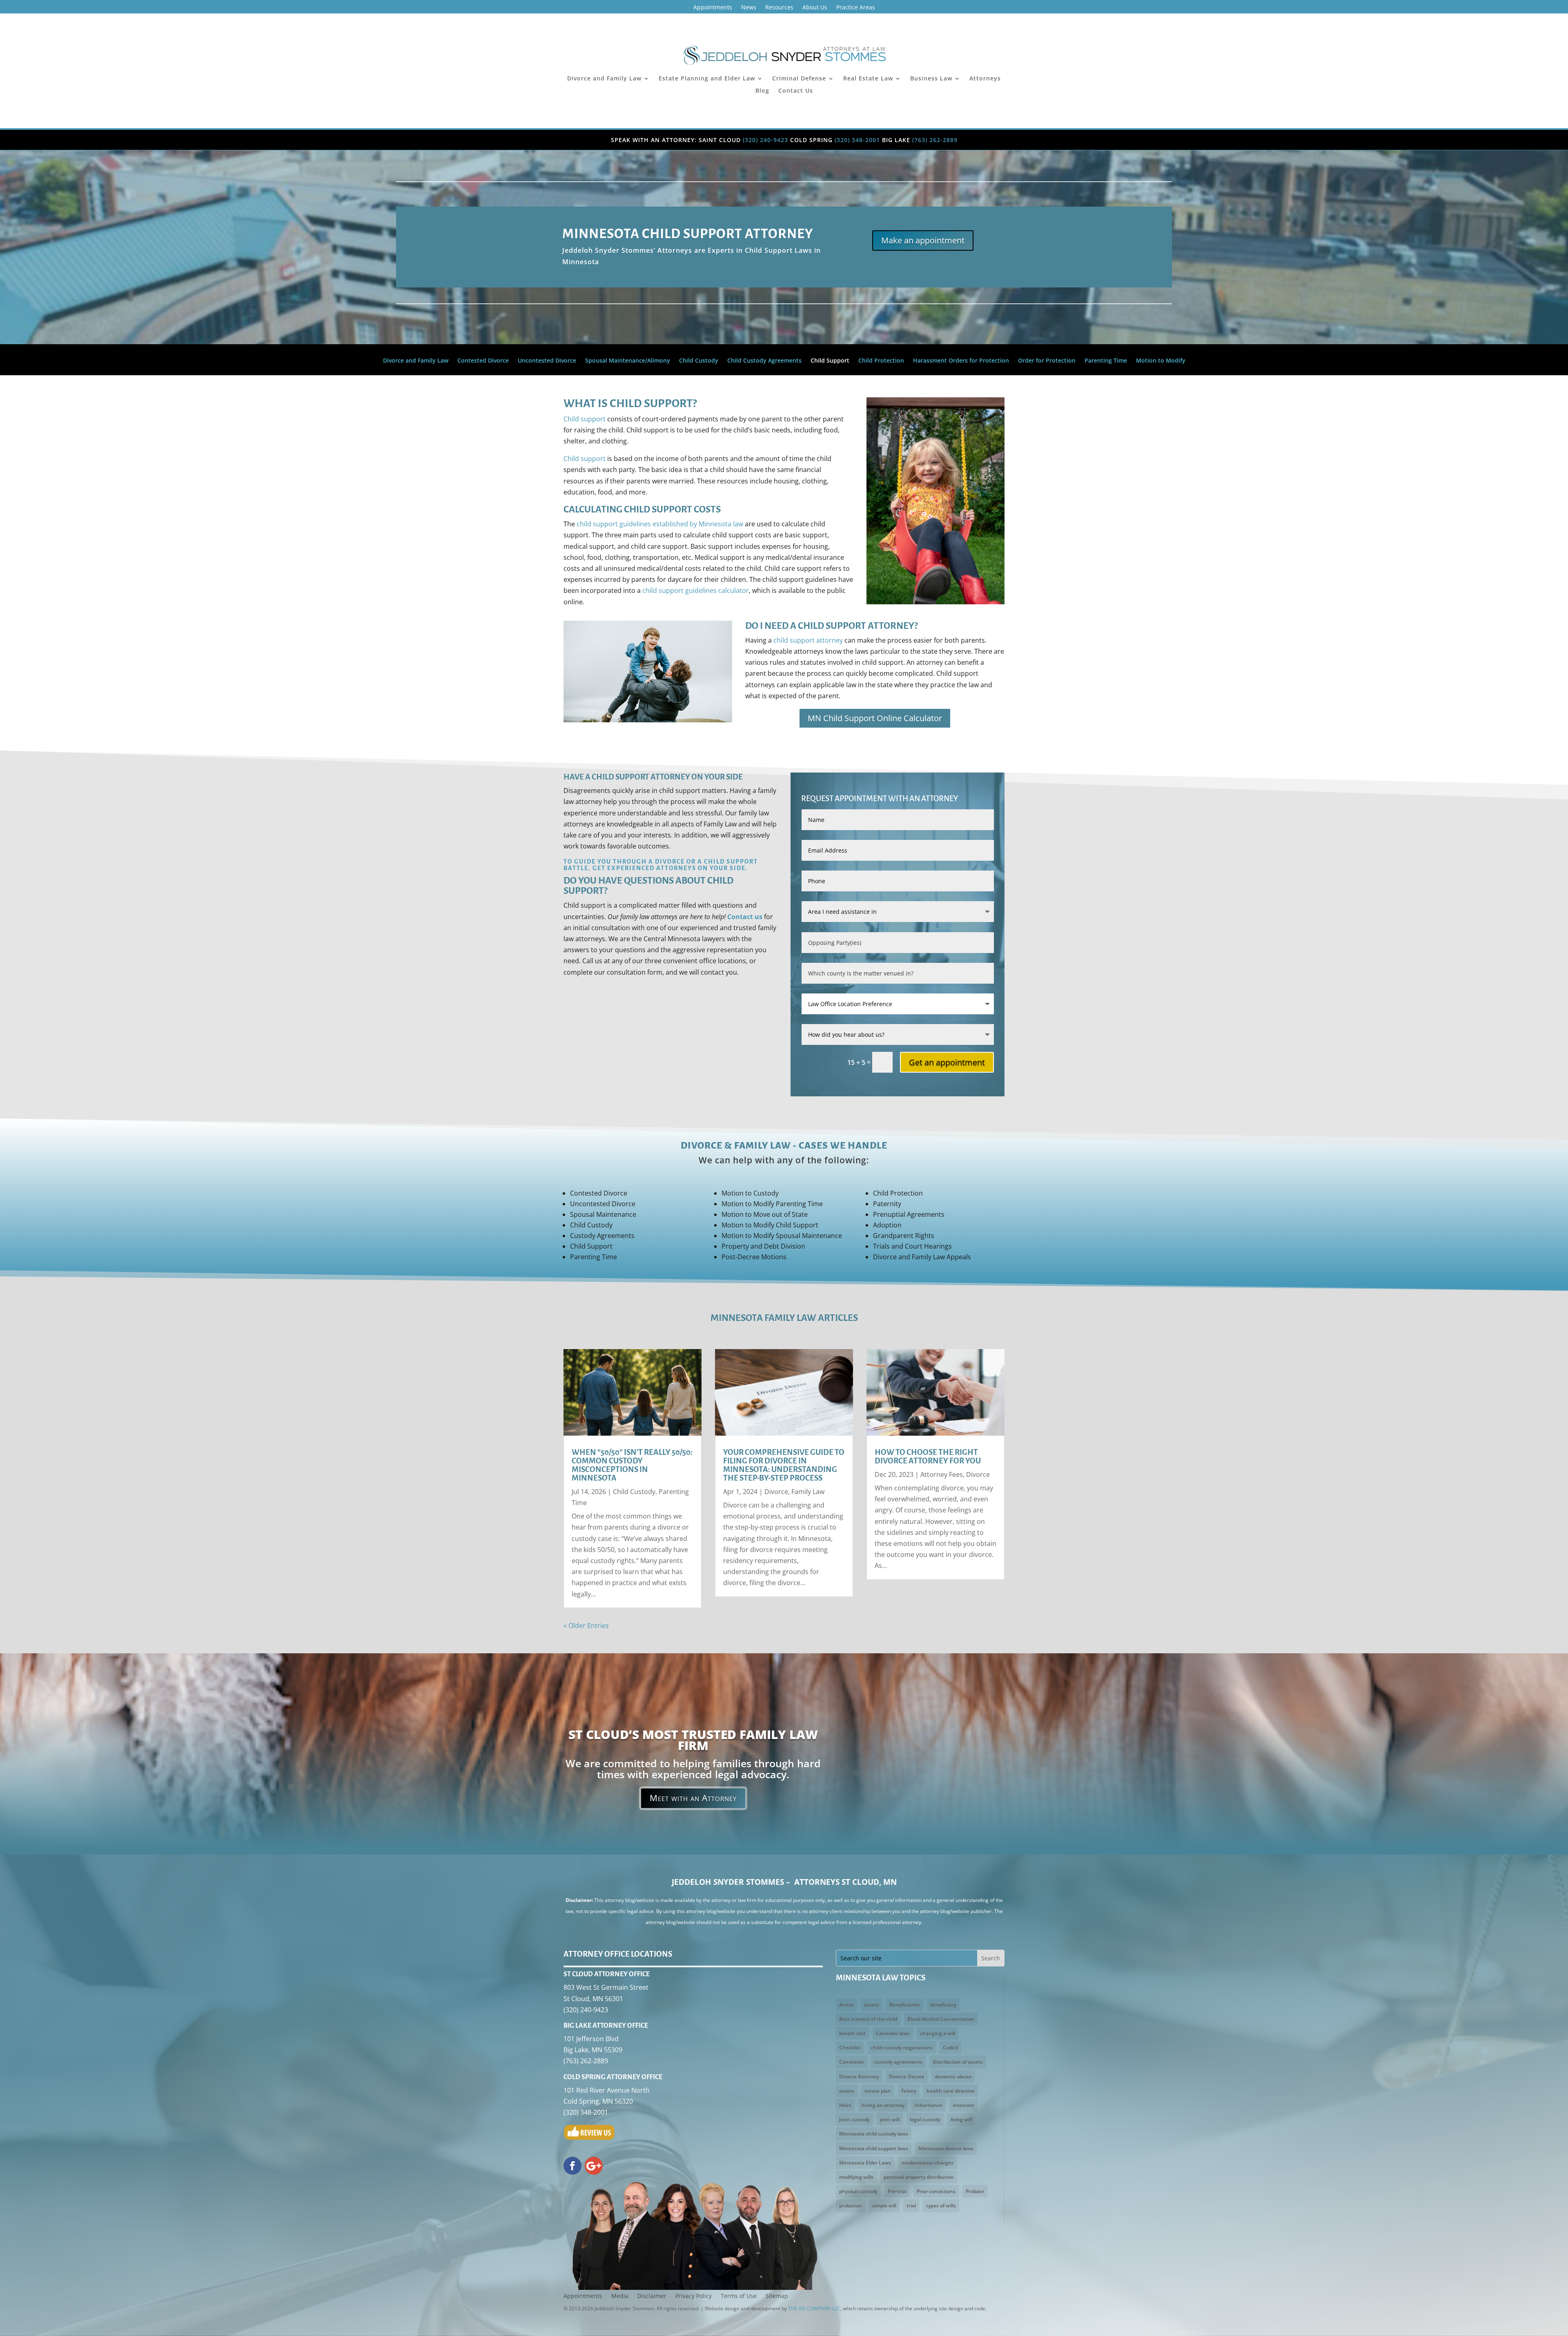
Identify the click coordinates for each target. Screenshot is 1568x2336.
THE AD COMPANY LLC (814, 2308)
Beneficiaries (905, 2005)
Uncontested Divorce (547, 361)
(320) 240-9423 (765, 140)
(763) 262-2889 (935, 140)
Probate (975, 2191)
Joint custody (854, 2119)
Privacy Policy (694, 2296)
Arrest (846, 2005)
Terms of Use (739, 2296)
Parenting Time (1106, 361)
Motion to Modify (1161, 361)
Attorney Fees (942, 1474)
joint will (890, 2119)
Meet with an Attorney (693, 1798)
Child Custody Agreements (764, 361)
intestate (963, 2105)
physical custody (858, 2191)
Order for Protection (1047, 361)
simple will (884, 2206)
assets (872, 2005)
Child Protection (881, 361)
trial (911, 2206)
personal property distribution (919, 2177)
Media (620, 2296)
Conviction (852, 2062)
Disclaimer (652, 2296)
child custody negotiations (902, 2048)
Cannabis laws (893, 2033)
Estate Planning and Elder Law (707, 79)
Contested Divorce (483, 361)
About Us (815, 8)
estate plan (878, 2091)
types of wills (941, 2206)
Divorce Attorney (859, 2077)
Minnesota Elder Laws (865, 2163)
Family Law (808, 1492)
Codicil (950, 2048)
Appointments (713, 8)
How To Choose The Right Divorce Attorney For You (928, 1456)
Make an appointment (923, 240)
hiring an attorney (883, 2105)
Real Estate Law (868, 79)
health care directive (951, 2091)
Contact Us (796, 91)
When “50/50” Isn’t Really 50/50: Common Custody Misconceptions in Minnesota (632, 1465)
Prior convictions (936, 2191)
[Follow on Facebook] (572, 2166)
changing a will (938, 2033)
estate (847, 2091)
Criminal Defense (799, 79)
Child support (585, 419)
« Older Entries (586, 1626)
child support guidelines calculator (696, 590)
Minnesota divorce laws (946, 2148)
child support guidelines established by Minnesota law (660, 524)
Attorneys (985, 79)
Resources (779, 8)
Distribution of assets (958, 2062)
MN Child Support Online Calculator (875, 718)
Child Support (830, 361)
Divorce (776, 1492)
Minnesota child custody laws (874, 2134)
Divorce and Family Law (604, 79)
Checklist (850, 2048)
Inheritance (929, 2105)
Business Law (931, 79)
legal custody (925, 2119)
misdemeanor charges (927, 2163)
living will (961, 2119)
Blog (762, 91)
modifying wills (856, 2177)
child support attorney (808, 640)
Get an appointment (947, 1062)
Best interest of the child (868, 2019)
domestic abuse (953, 2077)
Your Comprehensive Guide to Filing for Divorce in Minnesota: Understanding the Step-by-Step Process (784, 1465)
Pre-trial (897, 2191)
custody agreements (898, 2062)
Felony (909, 2091)
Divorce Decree (907, 2077)
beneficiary (943, 2005)
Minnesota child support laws (874, 2148)
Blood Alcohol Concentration (941, 2019)
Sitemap (777, 2296)
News (749, 8)
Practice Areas (856, 8)
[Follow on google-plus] (594, 2166)
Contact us (745, 917)
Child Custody (699, 361)
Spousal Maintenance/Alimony (628, 361)
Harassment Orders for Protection (961, 361)
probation (851, 2206)
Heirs (845, 2105)
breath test (852, 2033)
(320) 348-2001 (857, 140)
